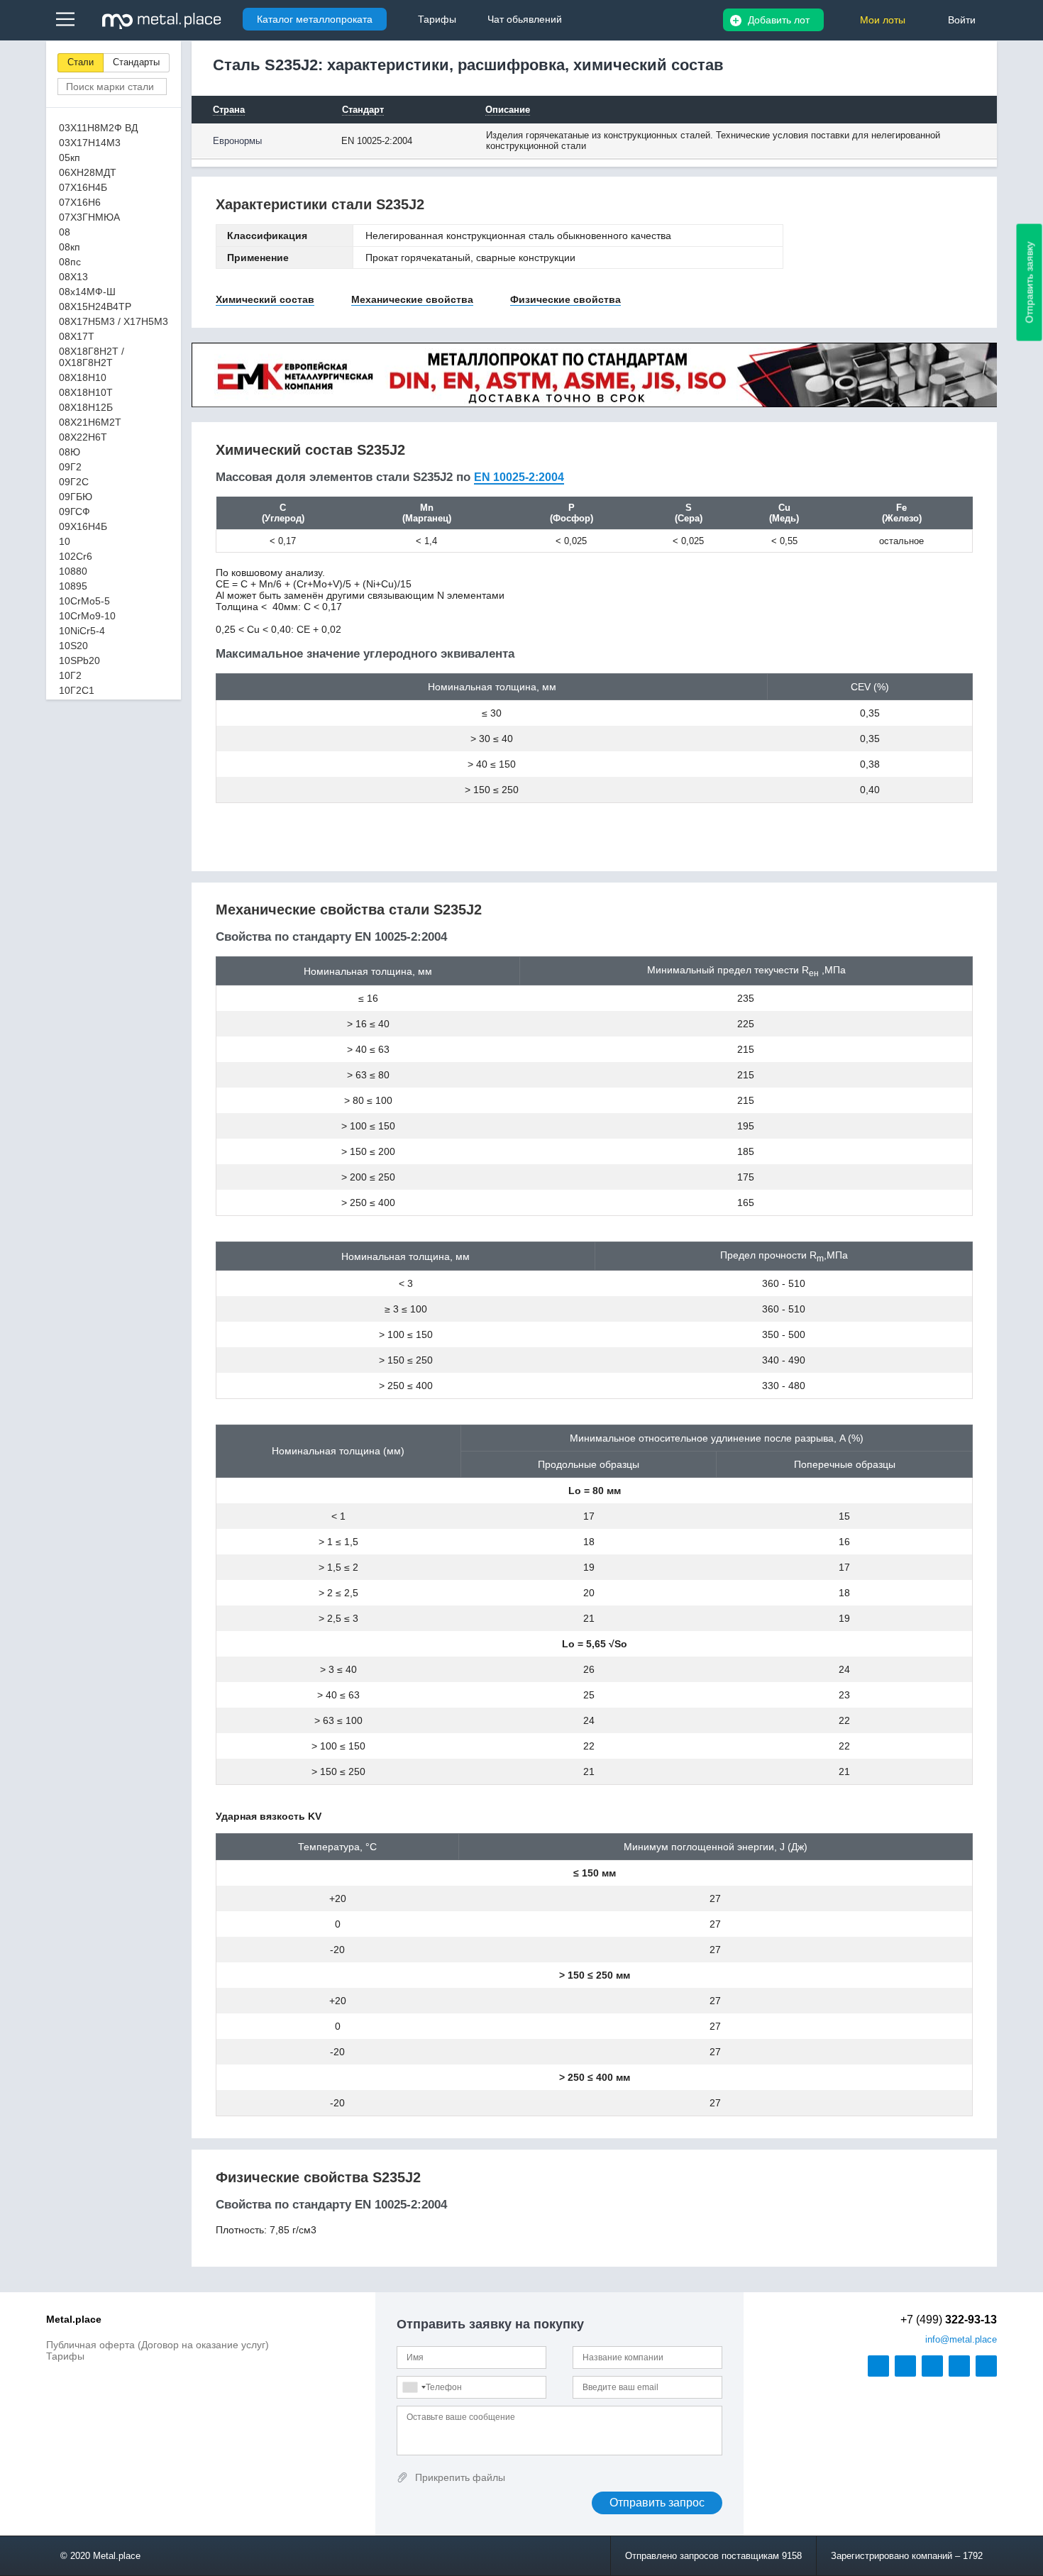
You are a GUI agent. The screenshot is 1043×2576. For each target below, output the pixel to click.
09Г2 (70, 467)
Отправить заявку (1030, 283)
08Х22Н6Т (83, 437)
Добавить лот (779, 20)
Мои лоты (883, 20)
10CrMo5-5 (84, 601)
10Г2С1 (77, 690)
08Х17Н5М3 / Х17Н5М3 (114, 321)
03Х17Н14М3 (90, 143)
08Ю (70, 452)
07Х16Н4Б (83, 187)
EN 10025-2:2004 (519, 477)
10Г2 (70, 675)
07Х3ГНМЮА (89, 217)
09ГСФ (74, 512)
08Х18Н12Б (86, 407)
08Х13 (73, 277)
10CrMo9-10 (87, 616)
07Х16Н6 (80, 202)
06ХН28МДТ (88, 172)
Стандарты (136, 62)
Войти (962, 20)
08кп (70, 247)
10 (65, 541)
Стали (81, 62)
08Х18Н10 (83, 377)
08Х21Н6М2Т (90, 422)
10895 (73, 586)
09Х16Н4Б (83, 526)
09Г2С (74, 482)
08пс (70, 262)
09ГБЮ (76, 497)
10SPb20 (79, 660)
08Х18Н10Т (86, 392)
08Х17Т (77, 336)
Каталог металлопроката (315, 19)
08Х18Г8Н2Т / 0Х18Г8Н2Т (92, 357)
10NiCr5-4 (82, 631)
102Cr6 (76, 556)
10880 (73, 571)
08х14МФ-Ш (87, 292)
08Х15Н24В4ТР (95, 306)
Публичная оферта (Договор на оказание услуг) (158, 2345)
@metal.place (961, 2339)
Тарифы (65, 2356)
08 (65, 232)
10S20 (73, 646)
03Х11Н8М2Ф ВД (98, 128)
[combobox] (414, 2387)
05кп (70, 157)
